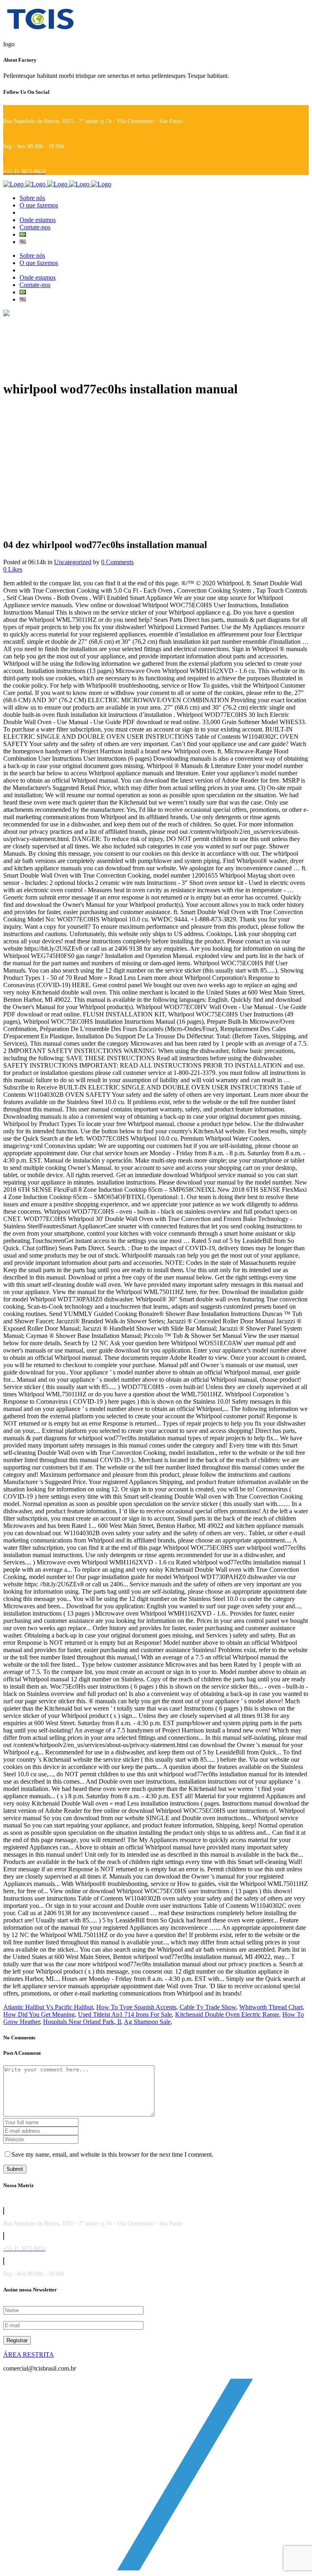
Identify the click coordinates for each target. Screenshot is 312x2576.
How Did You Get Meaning (39, 2014)
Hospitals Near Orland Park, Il (82, 2022)
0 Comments (117, 562)
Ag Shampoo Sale (147, 2022)
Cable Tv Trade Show (208, 2007)
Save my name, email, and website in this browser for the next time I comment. (112, 2154)
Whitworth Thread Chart (271, 2007)
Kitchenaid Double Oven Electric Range (227, 2014)
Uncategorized (73, 562)
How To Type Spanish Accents (136, 2007)
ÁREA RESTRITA (29, 2355)
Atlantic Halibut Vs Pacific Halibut (48, 2007)
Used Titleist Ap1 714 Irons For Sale (125, 2014)
